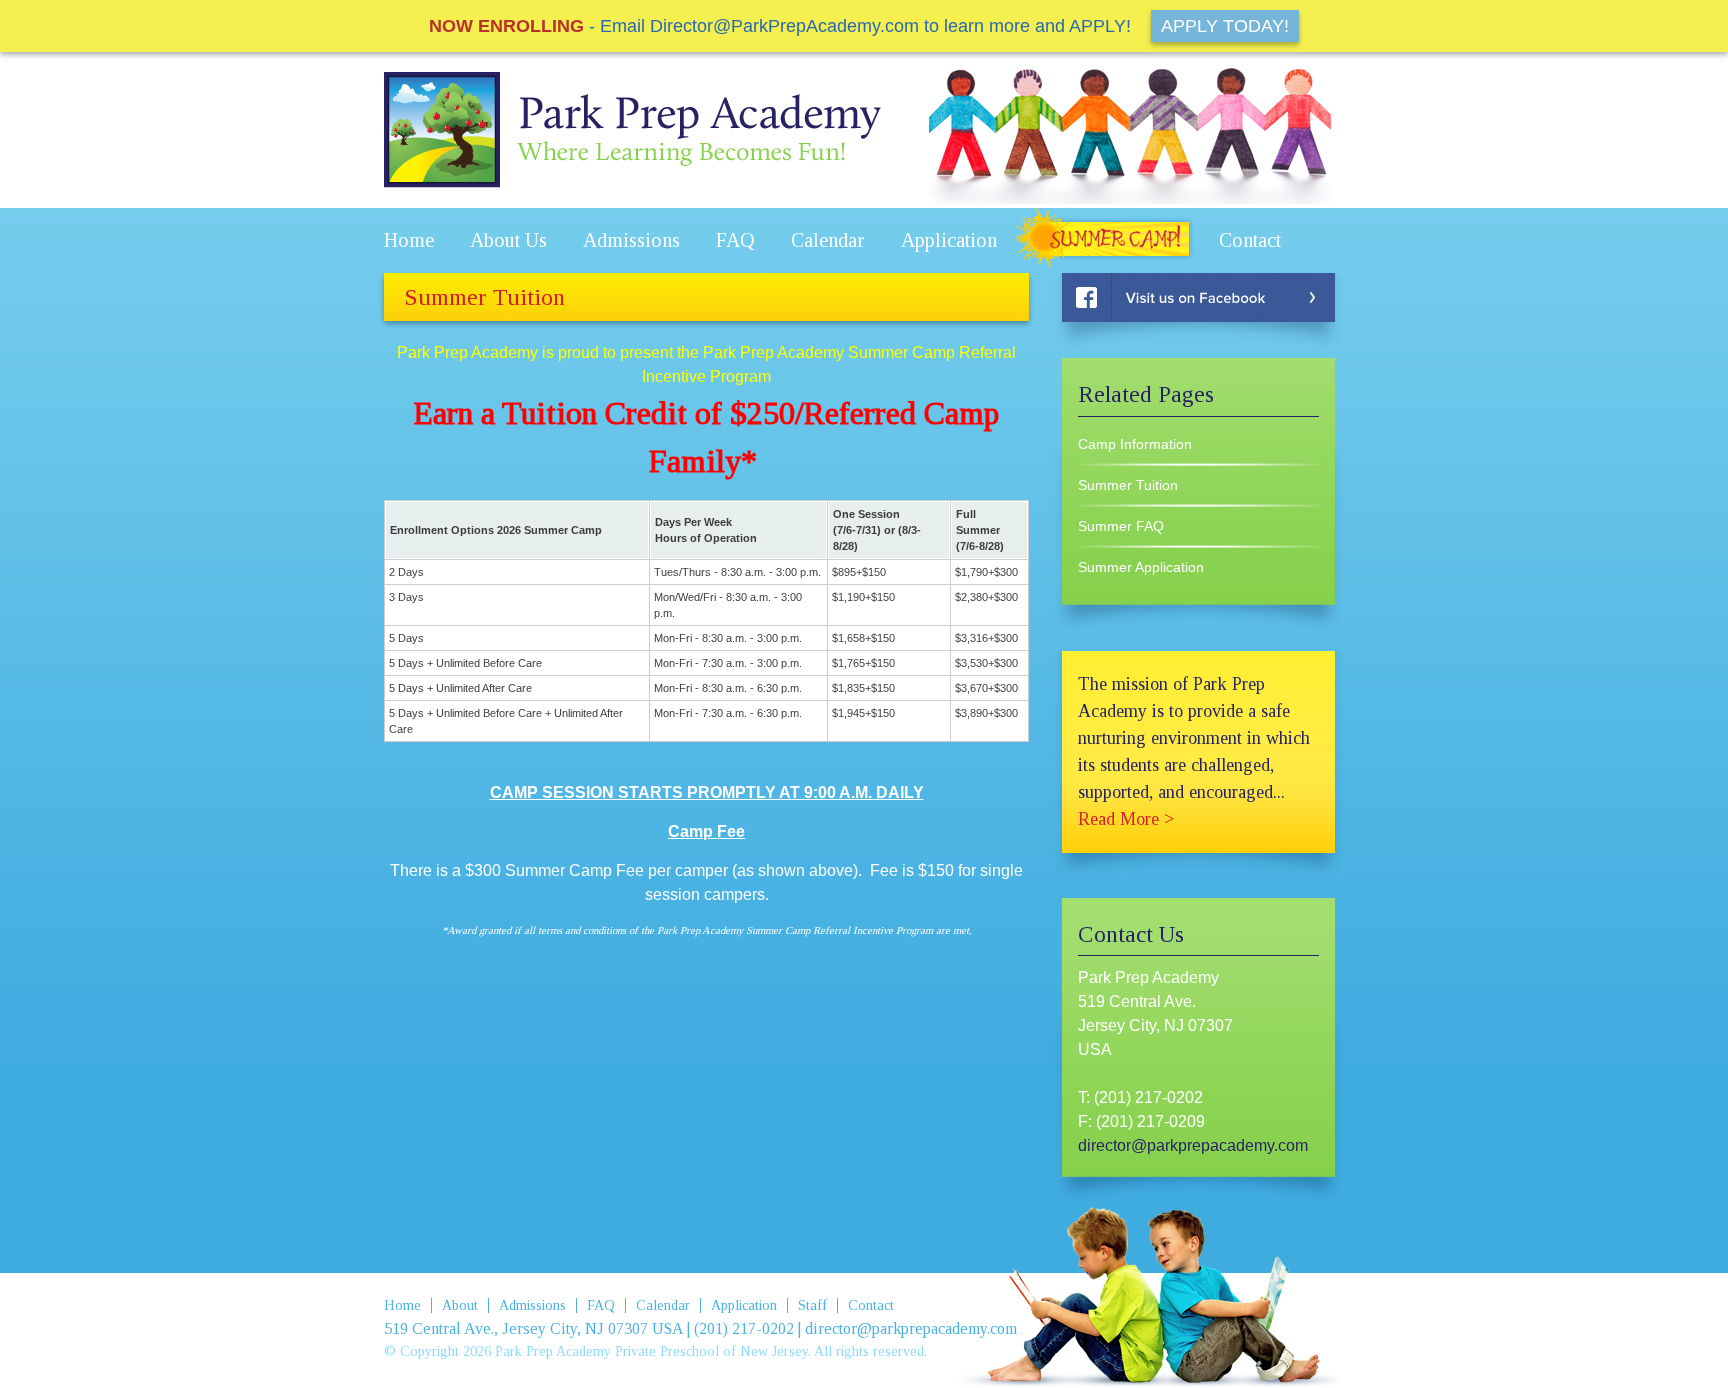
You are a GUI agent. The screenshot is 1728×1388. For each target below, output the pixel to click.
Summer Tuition (1128, 485)
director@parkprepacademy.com (1193, 1145)
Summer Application (1141, 567)
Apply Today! (1225, 26)
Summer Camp (1108, 240)
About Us (508, 240)
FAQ (735, 240)
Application (949, 240)
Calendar (828, 240)
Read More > (1126, 819)
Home (409, 240)
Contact (1250, 240)
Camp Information (1135, 444)
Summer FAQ (1121, 526)
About (460, 1305)
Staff (812, 1305)
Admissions (631, 240)
